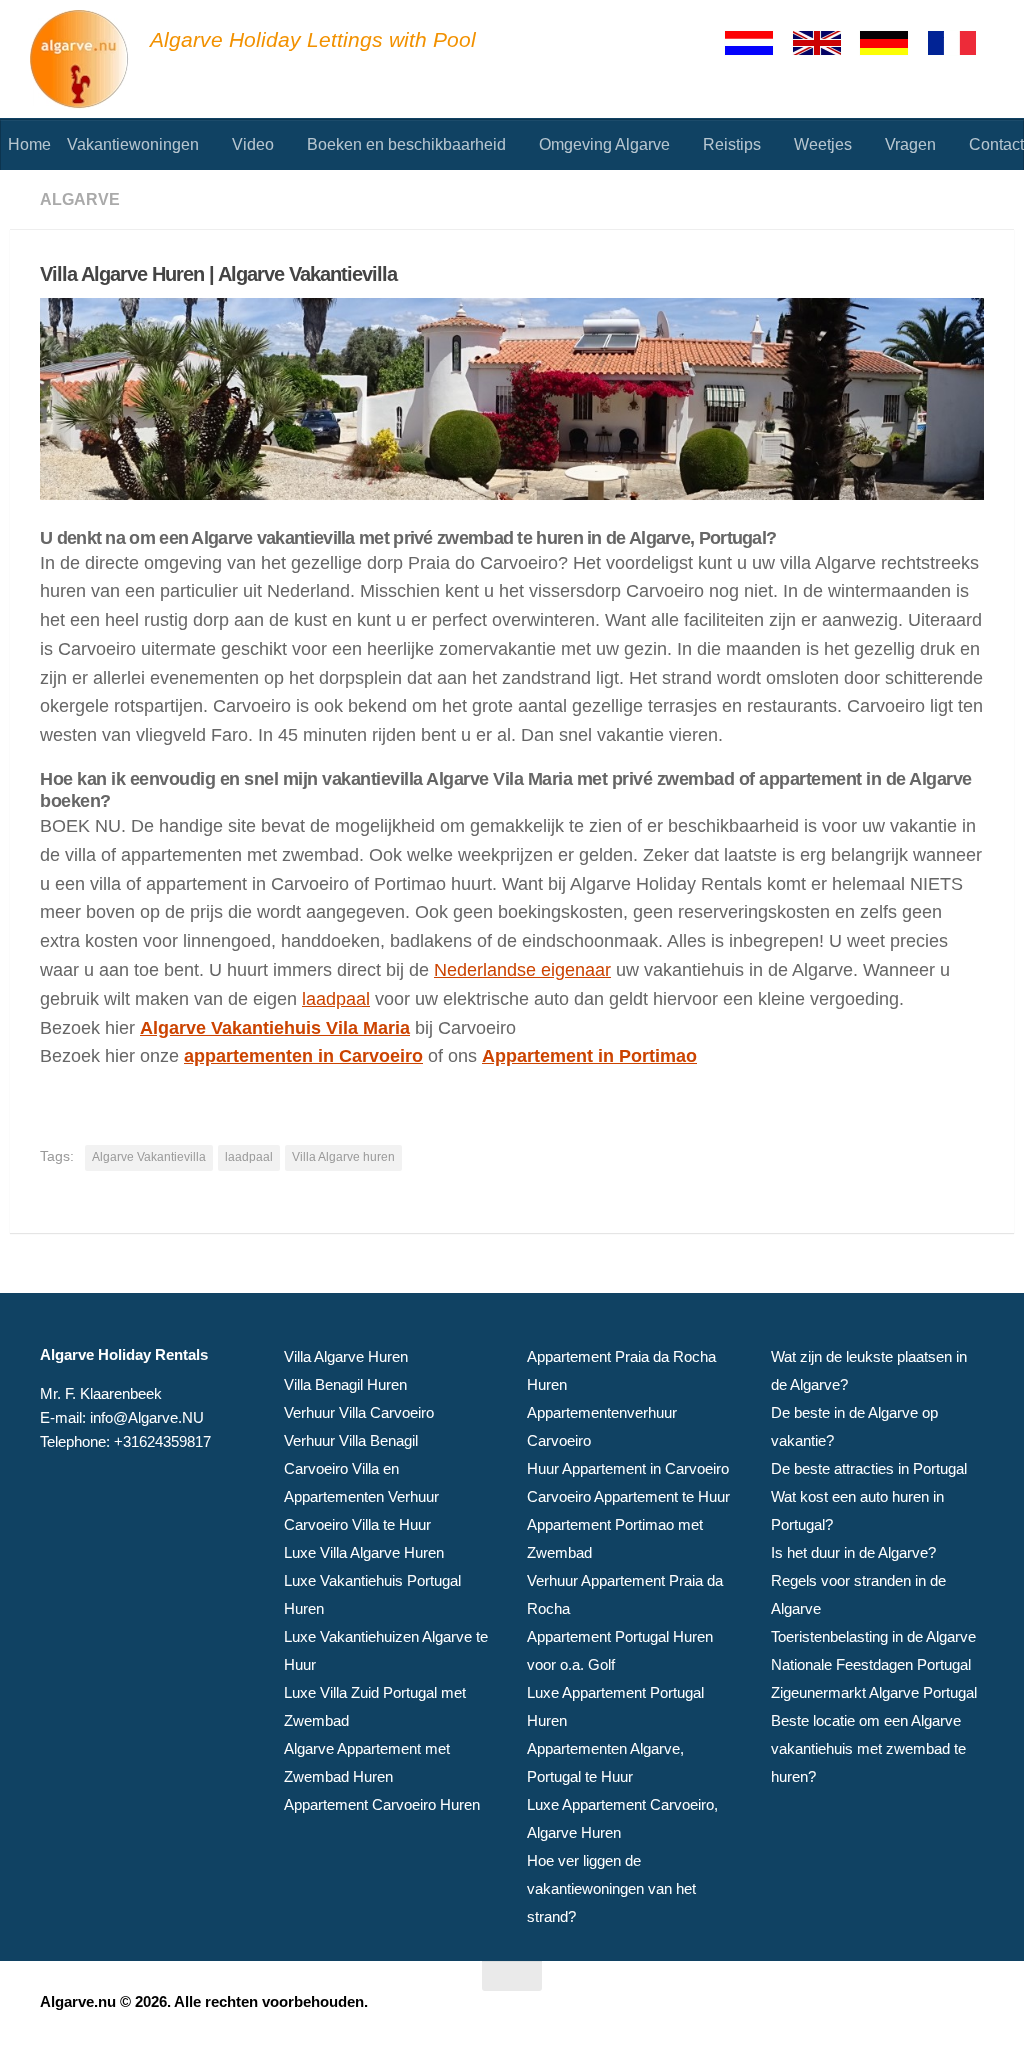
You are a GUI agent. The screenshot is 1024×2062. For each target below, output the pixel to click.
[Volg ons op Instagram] (970, 2015)
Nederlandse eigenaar (522, 970)
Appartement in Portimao (589, 1056)
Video (253, 144)
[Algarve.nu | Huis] (80, 60)
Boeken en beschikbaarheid (406, 144)
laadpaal (336, 999)
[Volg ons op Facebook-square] (934, 2015)
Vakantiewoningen (133, 144)
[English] (826, 43)
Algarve (80, 199)
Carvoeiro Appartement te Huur (628, 1496)
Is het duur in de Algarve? (853, 1552)
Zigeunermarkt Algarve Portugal (874, 1692)
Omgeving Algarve (604, 144)
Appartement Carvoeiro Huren (382, 1804)
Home (29, 144)
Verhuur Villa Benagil (351, 1440)
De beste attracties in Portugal (869, 1468)
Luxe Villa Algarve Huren (364, 1552)
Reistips (732, 144)
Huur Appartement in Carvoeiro (628, 1468)
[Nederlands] (758, 43)
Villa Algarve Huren (346, 1356)
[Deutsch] (893, 43)
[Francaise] (961, 43)
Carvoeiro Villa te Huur (357, 1524)
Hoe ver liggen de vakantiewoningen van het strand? (611, 1888)
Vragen (910, 144)
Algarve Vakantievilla (149, 1157)
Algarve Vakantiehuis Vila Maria (275, 1028)
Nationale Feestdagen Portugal (871, 1664)
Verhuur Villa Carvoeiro (359, 1412)
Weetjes (823, 144)
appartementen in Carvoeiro (303, 1056)
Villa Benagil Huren (345, 1384)
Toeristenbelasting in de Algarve (873, 1636)
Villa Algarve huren (343, 1157)
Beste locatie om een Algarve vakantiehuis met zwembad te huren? (868, 1748)
